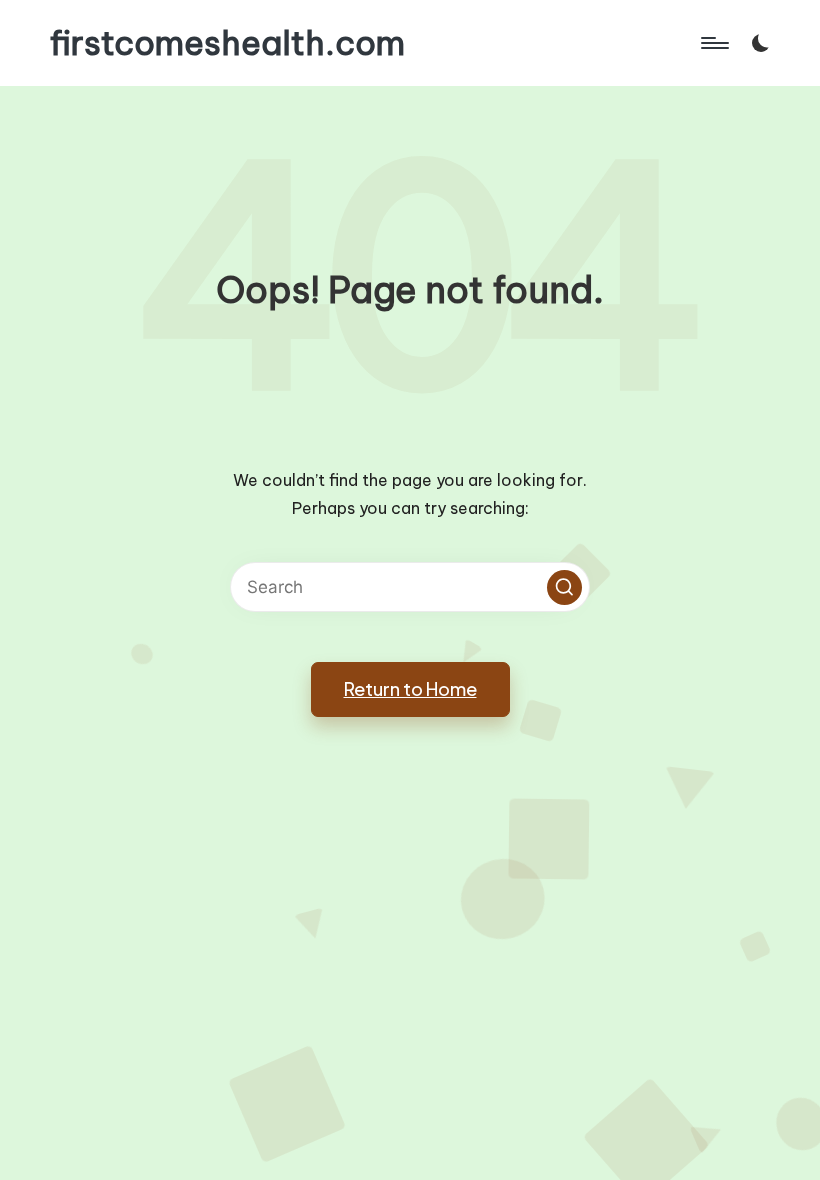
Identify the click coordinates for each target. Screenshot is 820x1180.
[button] (564, 587)
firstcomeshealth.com (227, 43)
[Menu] (713, 43)
